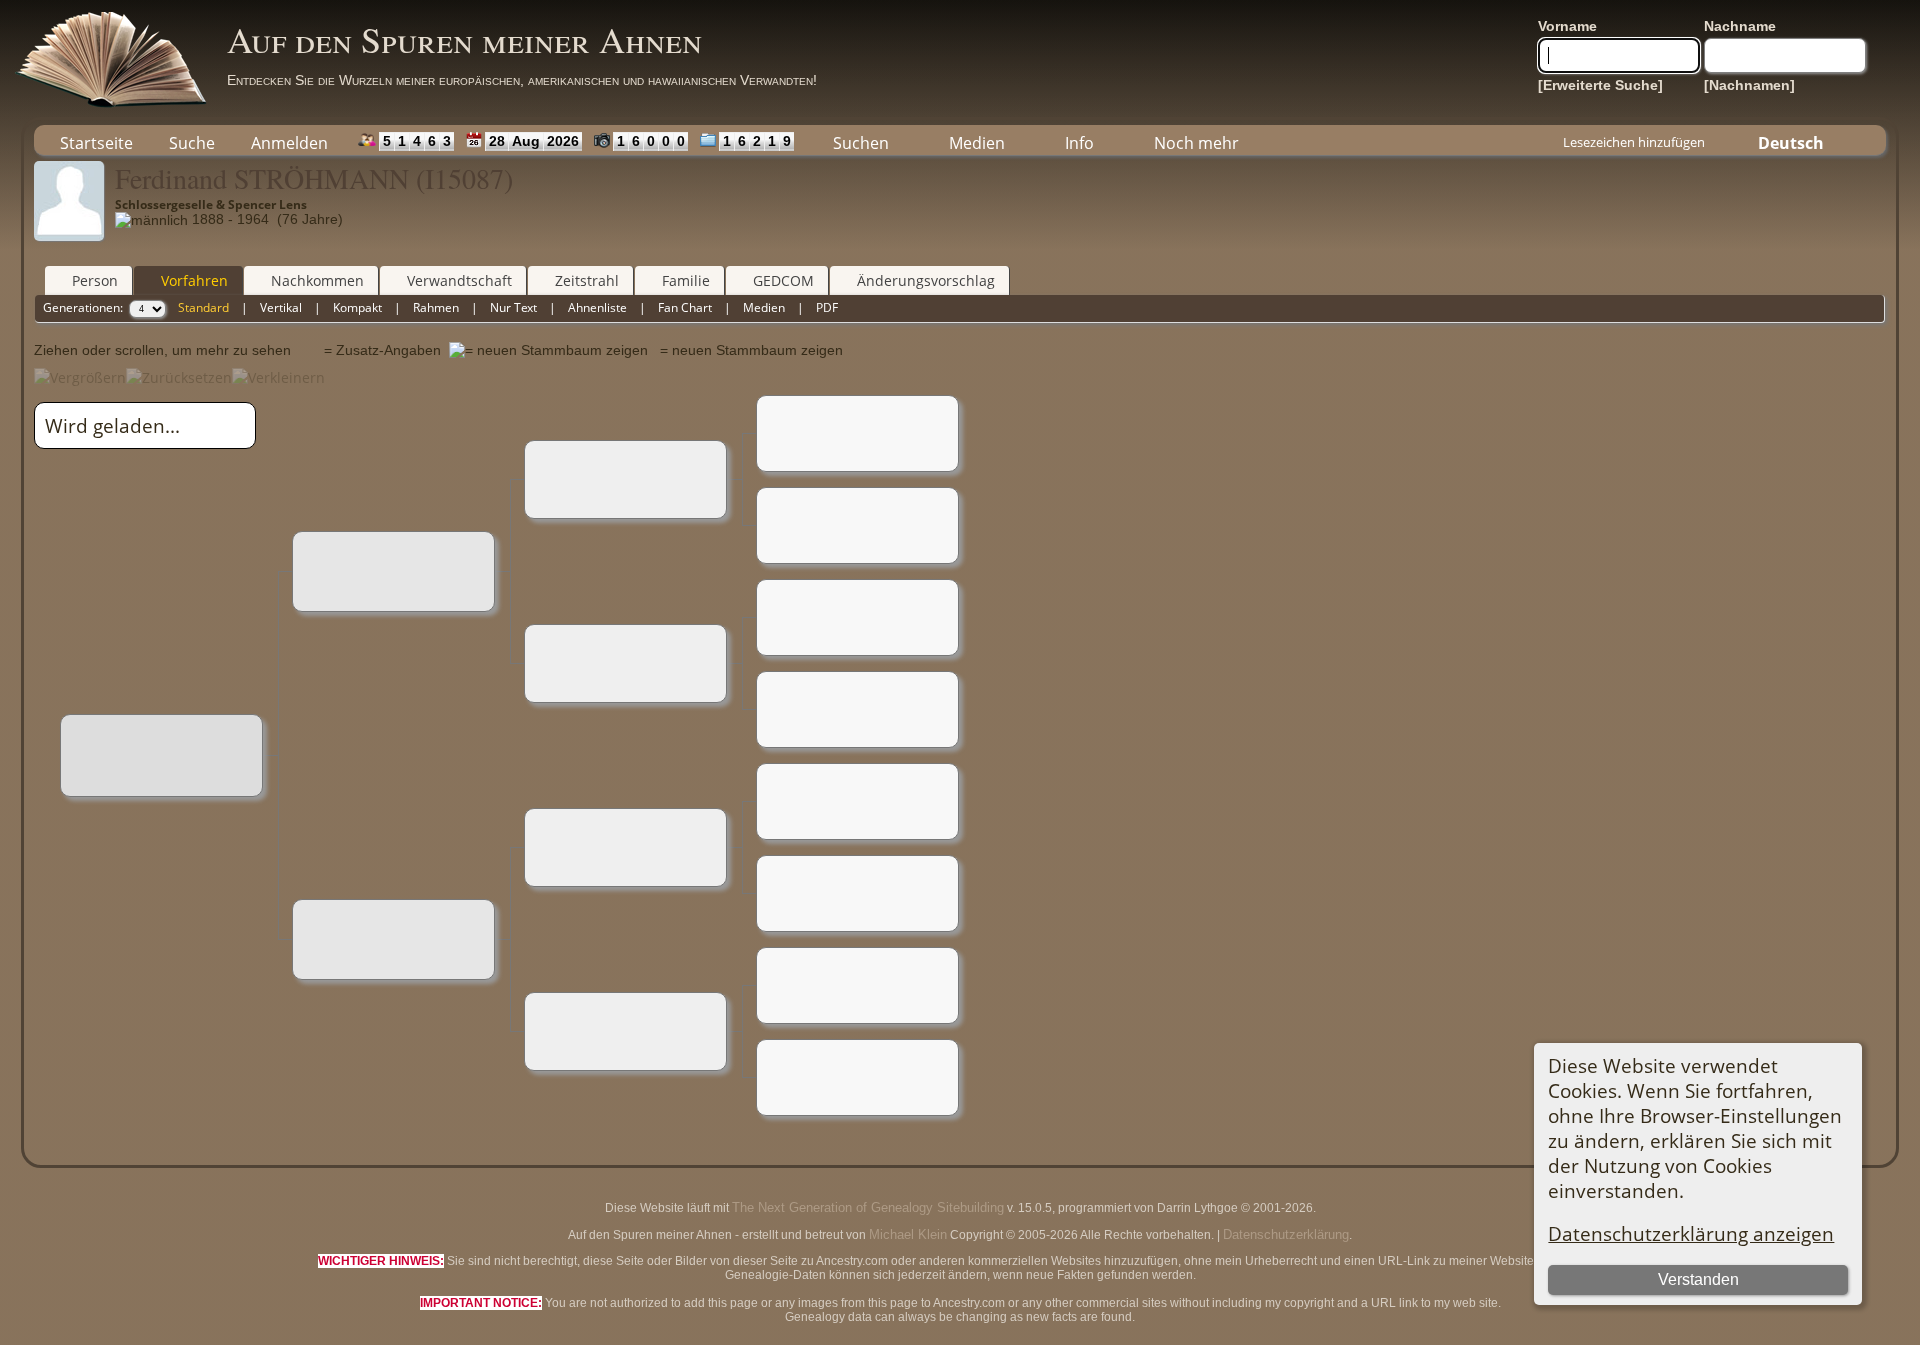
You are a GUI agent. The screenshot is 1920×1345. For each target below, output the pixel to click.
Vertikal (281, 307)
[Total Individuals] (362, 140)
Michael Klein (908, 1234)
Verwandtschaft (459, 280)
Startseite (96, 143)
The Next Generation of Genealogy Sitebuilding (868, 1207)
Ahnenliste (597, 307)
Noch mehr (1196, 143)
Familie (686, 280)
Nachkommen (317, 280)
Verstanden (1698, 1279)
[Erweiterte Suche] (1600, 85)
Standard (203, 307)
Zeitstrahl (587, 280)
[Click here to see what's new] (469, 140)
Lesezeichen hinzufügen (1634, 142)
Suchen (861, 143)
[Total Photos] (597, 140)
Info (1079, 143)
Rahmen (436, 307)
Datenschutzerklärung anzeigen (1691, 1233)
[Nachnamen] (1749, 85)
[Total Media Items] (703, 140)
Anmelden (289, 143)
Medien (977, 143)
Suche (192, 143)
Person (95, 280)
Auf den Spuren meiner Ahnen (464, 39)
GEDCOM (783, 280)
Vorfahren (194, 280)
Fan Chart (685, 307)
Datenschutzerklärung (1286, 1234)
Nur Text (513, 307)
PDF (827, 307)
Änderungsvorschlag (926, 280)
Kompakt (357, 307)
